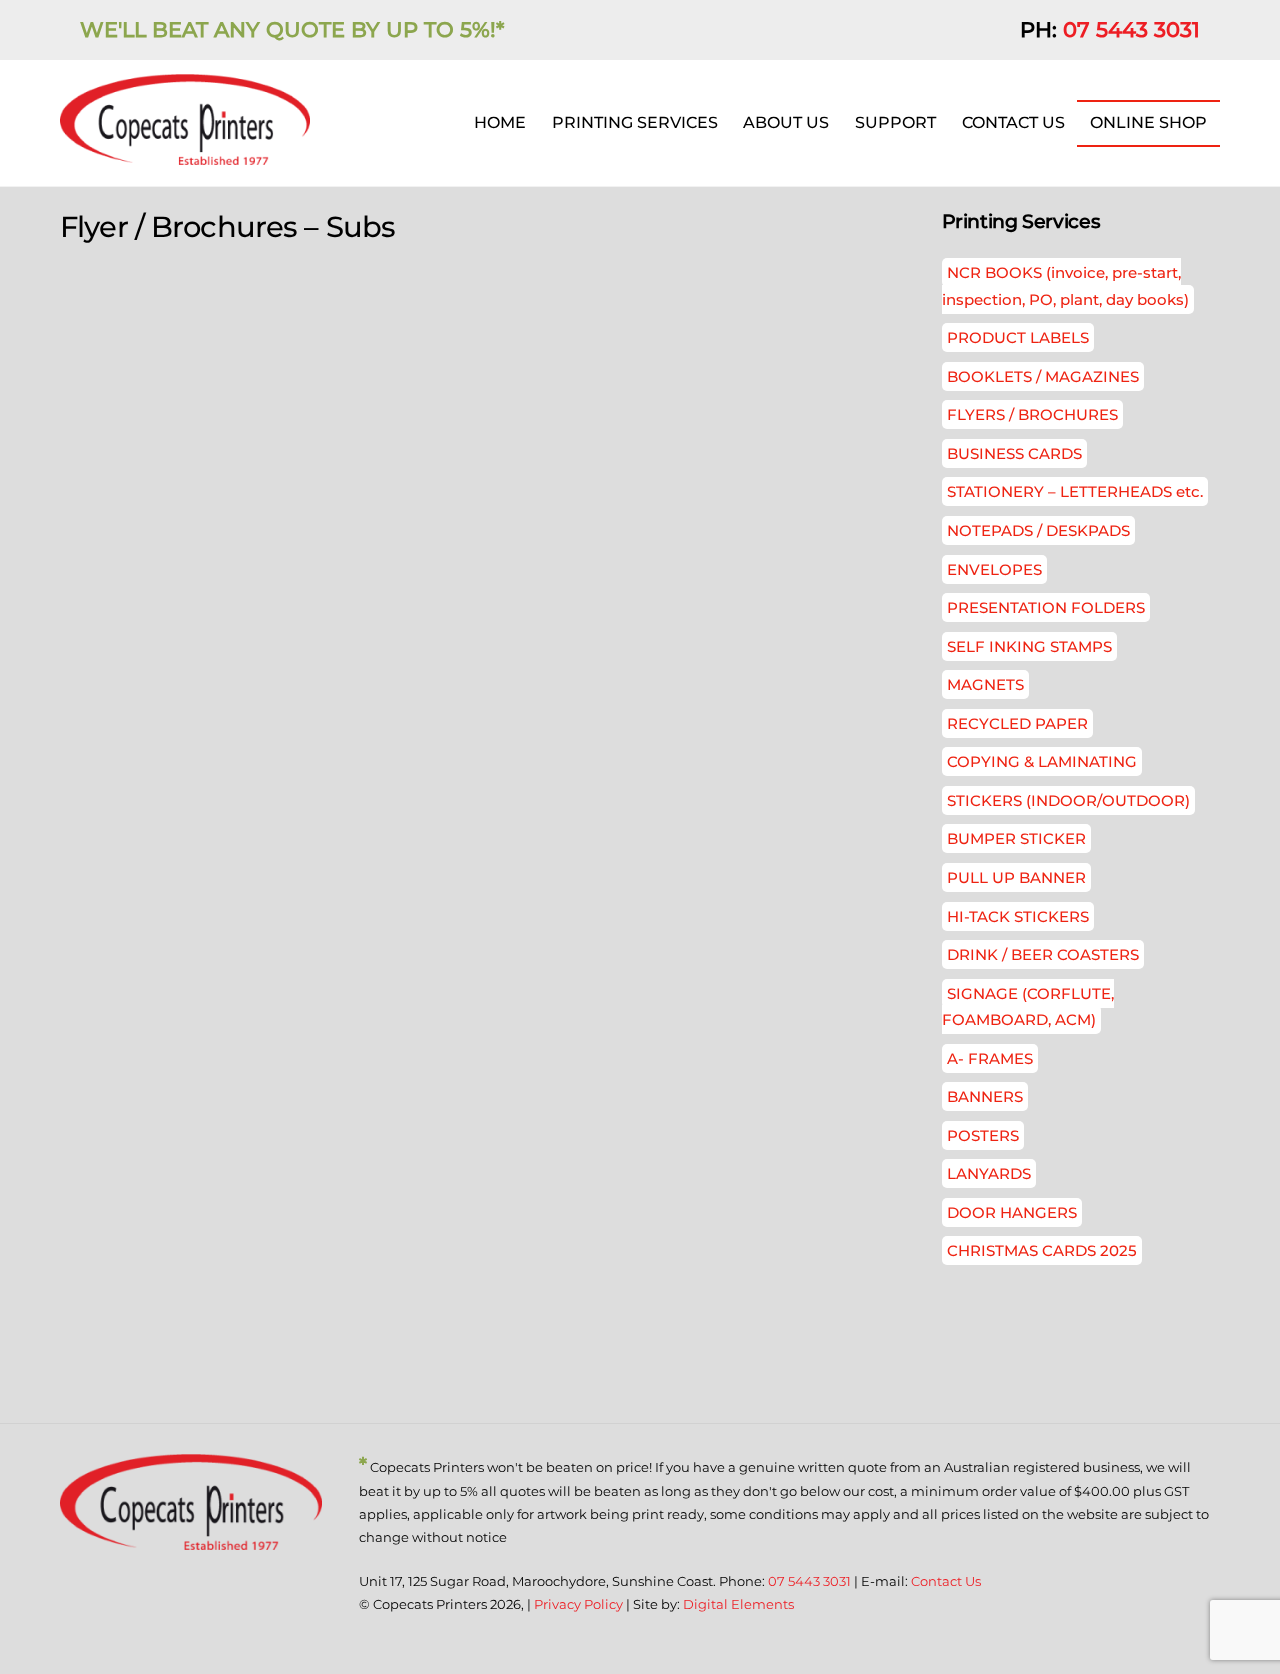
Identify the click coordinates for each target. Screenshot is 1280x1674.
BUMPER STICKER (1016, 838)
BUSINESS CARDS (1014, 453)
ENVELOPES (994, 569)
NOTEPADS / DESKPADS (1038, 530)
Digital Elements (738, 1604)
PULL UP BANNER (1016, 877)
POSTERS (983, 1135)
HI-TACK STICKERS (1018, 916)
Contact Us (946, 1581)
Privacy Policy (578, 1604)
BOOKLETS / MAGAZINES (1043, 376)
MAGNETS (985, 684)
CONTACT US (1013, 122)
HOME (500, 122)
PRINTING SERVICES (635, 122)
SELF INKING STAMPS (1029, 646)
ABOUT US (786, 122)
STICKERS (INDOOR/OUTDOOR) (1068, 800)
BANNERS (985, 1096)
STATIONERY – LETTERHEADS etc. (1075, 491)
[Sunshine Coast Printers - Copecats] (185, 155)
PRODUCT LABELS (1018, 337)
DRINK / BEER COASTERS (1043, 954)
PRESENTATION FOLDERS (1046, 607)
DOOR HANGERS (1012, 1212)
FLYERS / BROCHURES (1032, 414)
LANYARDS (989, 1173)
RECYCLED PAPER (1017, 723)
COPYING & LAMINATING (1042, 761)
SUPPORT (895, 122)
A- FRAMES (990, 1058)
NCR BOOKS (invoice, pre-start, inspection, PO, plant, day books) (1065, 285)
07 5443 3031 (1131, 29)
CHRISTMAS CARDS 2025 (1042, 1250)
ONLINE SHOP (1148, 122)
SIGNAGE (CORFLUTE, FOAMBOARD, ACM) (1028, 1006)
